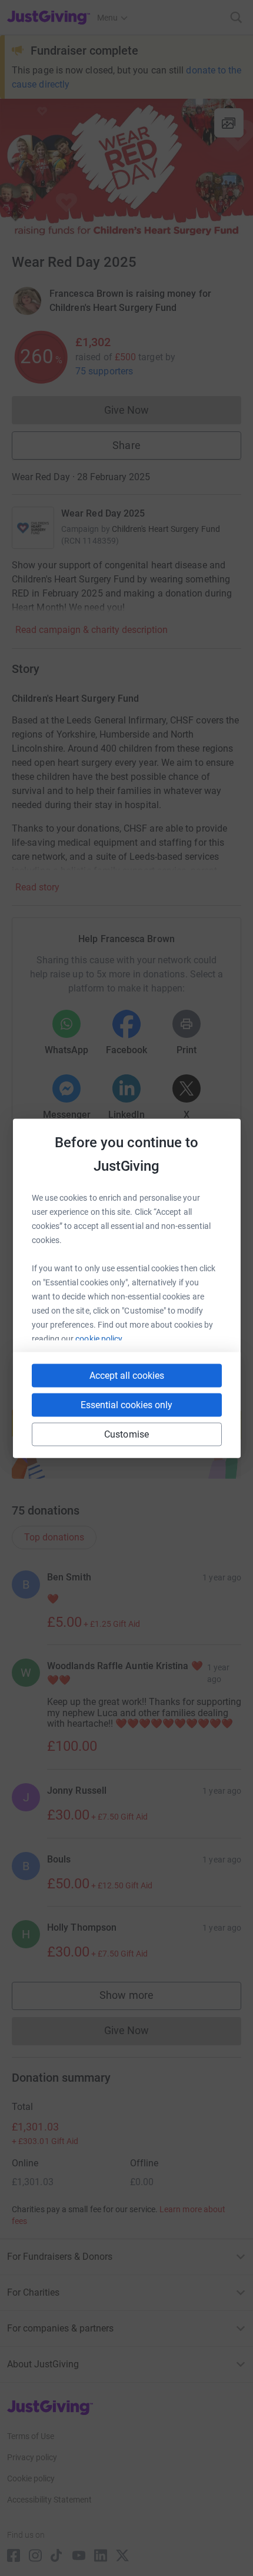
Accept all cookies (127, 1375)
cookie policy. (100, 1338)
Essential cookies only (126, 1404)
